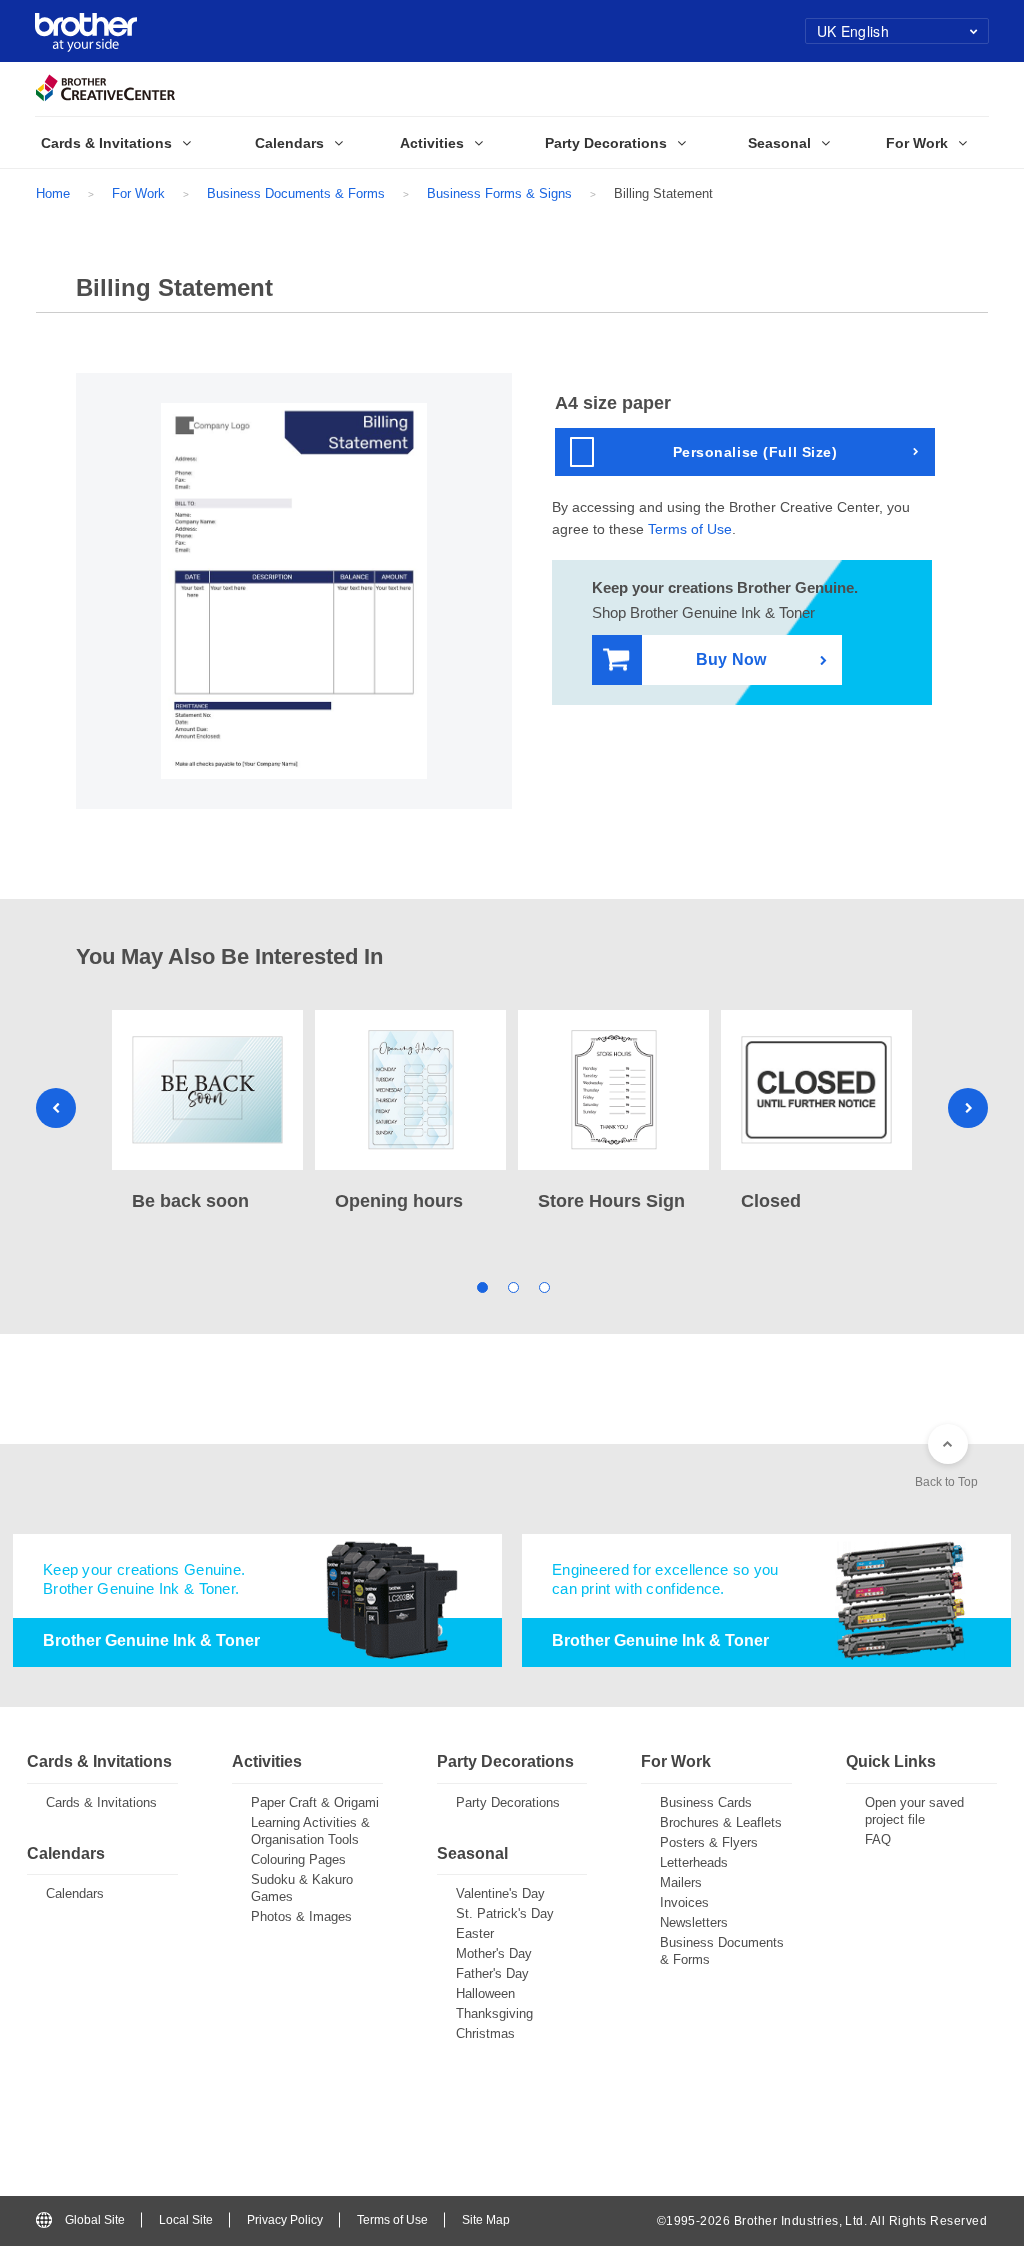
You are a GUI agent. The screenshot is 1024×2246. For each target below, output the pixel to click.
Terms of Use (690, 529)
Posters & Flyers (709, 1842)
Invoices (684, 1902)
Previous (56, 1108)
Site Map (486, 2220)
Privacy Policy (285, 2220)
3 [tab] (543, 1285)
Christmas (485, 2033)
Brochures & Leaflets (721, 1822)
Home (53, 193)
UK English (853, 31)
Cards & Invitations (101, 1802)
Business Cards (706, 1802)
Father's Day (492, 1973)
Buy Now (731, 659)
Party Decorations (508, 1802)
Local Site (186, 2220)
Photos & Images (301, 1916)
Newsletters (694, 1922)
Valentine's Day (500, 1893)
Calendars (75, 1893)
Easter (475, 1933)
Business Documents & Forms (296, 193)
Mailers (681, 1882)
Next (968, 1108)
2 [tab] (512, 1285)
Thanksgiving (494, 2013)
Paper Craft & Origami (315, 1802)
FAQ (878, 1839)
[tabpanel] (207, 1113)
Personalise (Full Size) (755, 452)
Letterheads (694, 1862)
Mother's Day (494, 1953)
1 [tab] (481, 1285)
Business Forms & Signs (499, 193)
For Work (138, 193)
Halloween (485, 1993)
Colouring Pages (298, 1859)
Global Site (95, 2220)
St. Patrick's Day (505, 1913)
